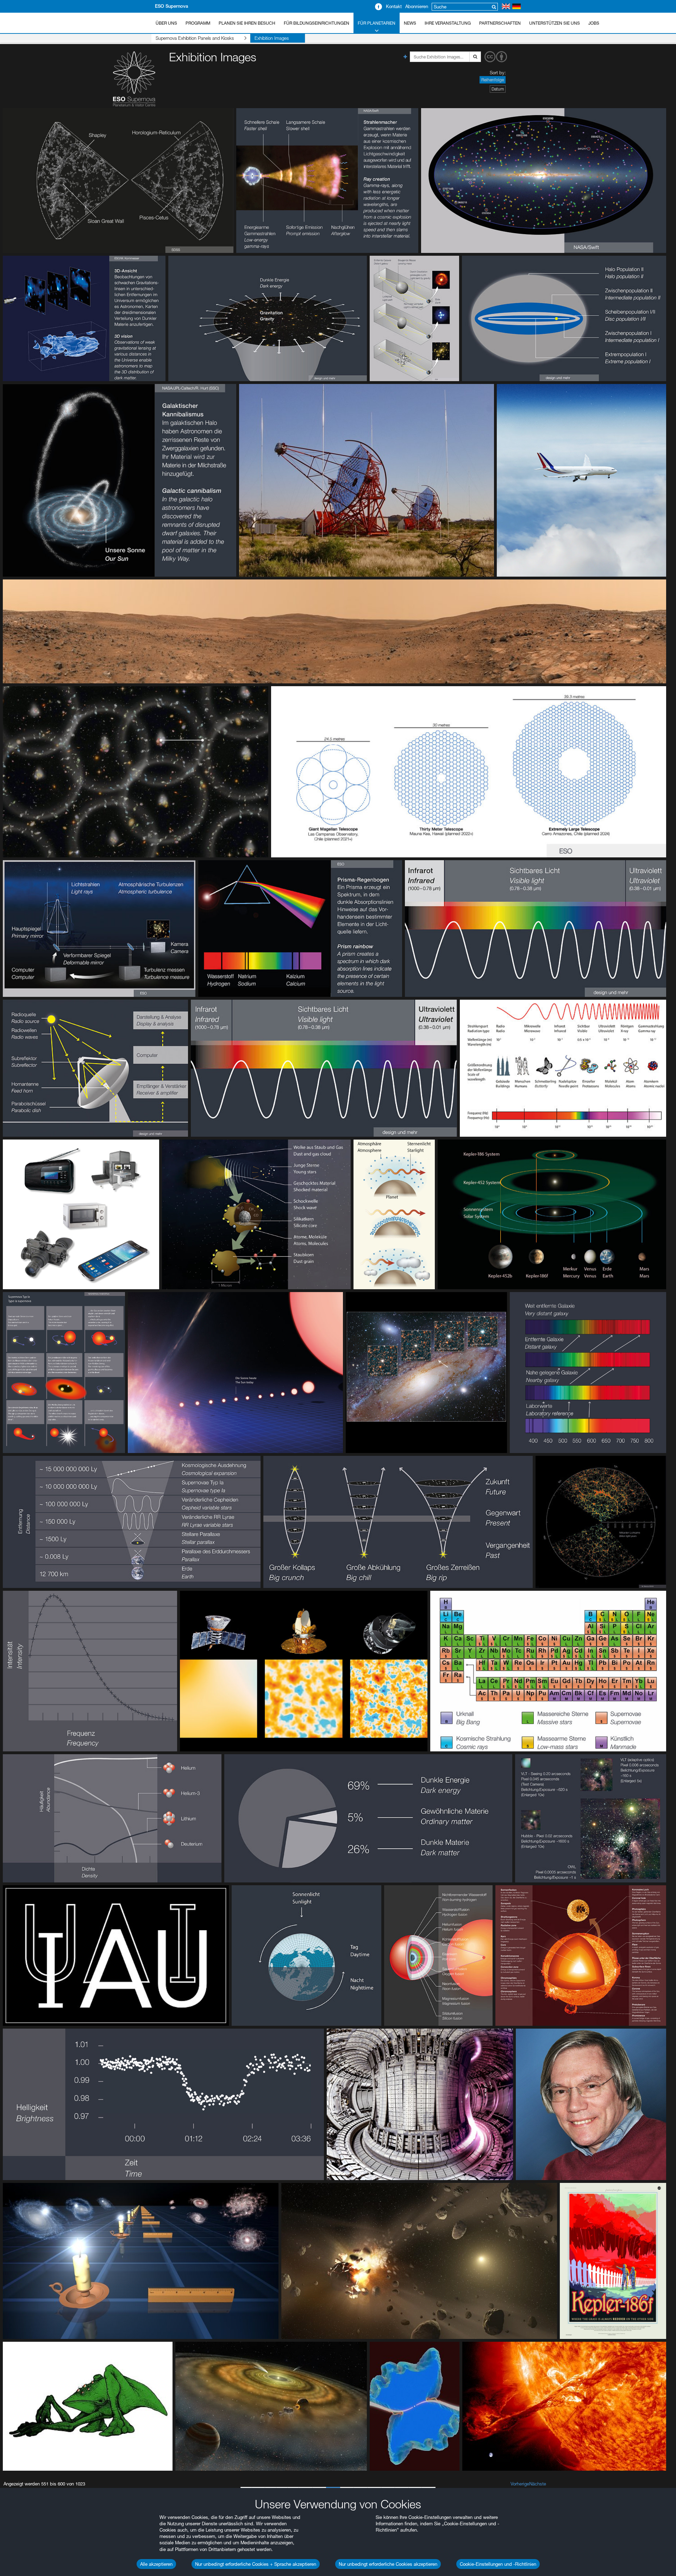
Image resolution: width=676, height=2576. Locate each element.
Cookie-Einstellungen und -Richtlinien (498, 2564)
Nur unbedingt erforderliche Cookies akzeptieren (388, 2564)
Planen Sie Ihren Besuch (247, 23)
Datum (498, 89)
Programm (198, 23)
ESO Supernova (171, 6)
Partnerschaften (500, 23)
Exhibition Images (272, 38)
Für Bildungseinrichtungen (317, 23)
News (410, 23)
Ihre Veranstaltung (448, 23)
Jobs (594, 23)
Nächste (538, 2484)
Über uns (166, 23)
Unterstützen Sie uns (555, 23)
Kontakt (394, 6)
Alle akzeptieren (156, 2564)
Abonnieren (417, 6)
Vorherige (520, 2484)
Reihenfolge (493, 80)
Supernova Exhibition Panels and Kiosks (195, 38)
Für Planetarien (377, 23)
